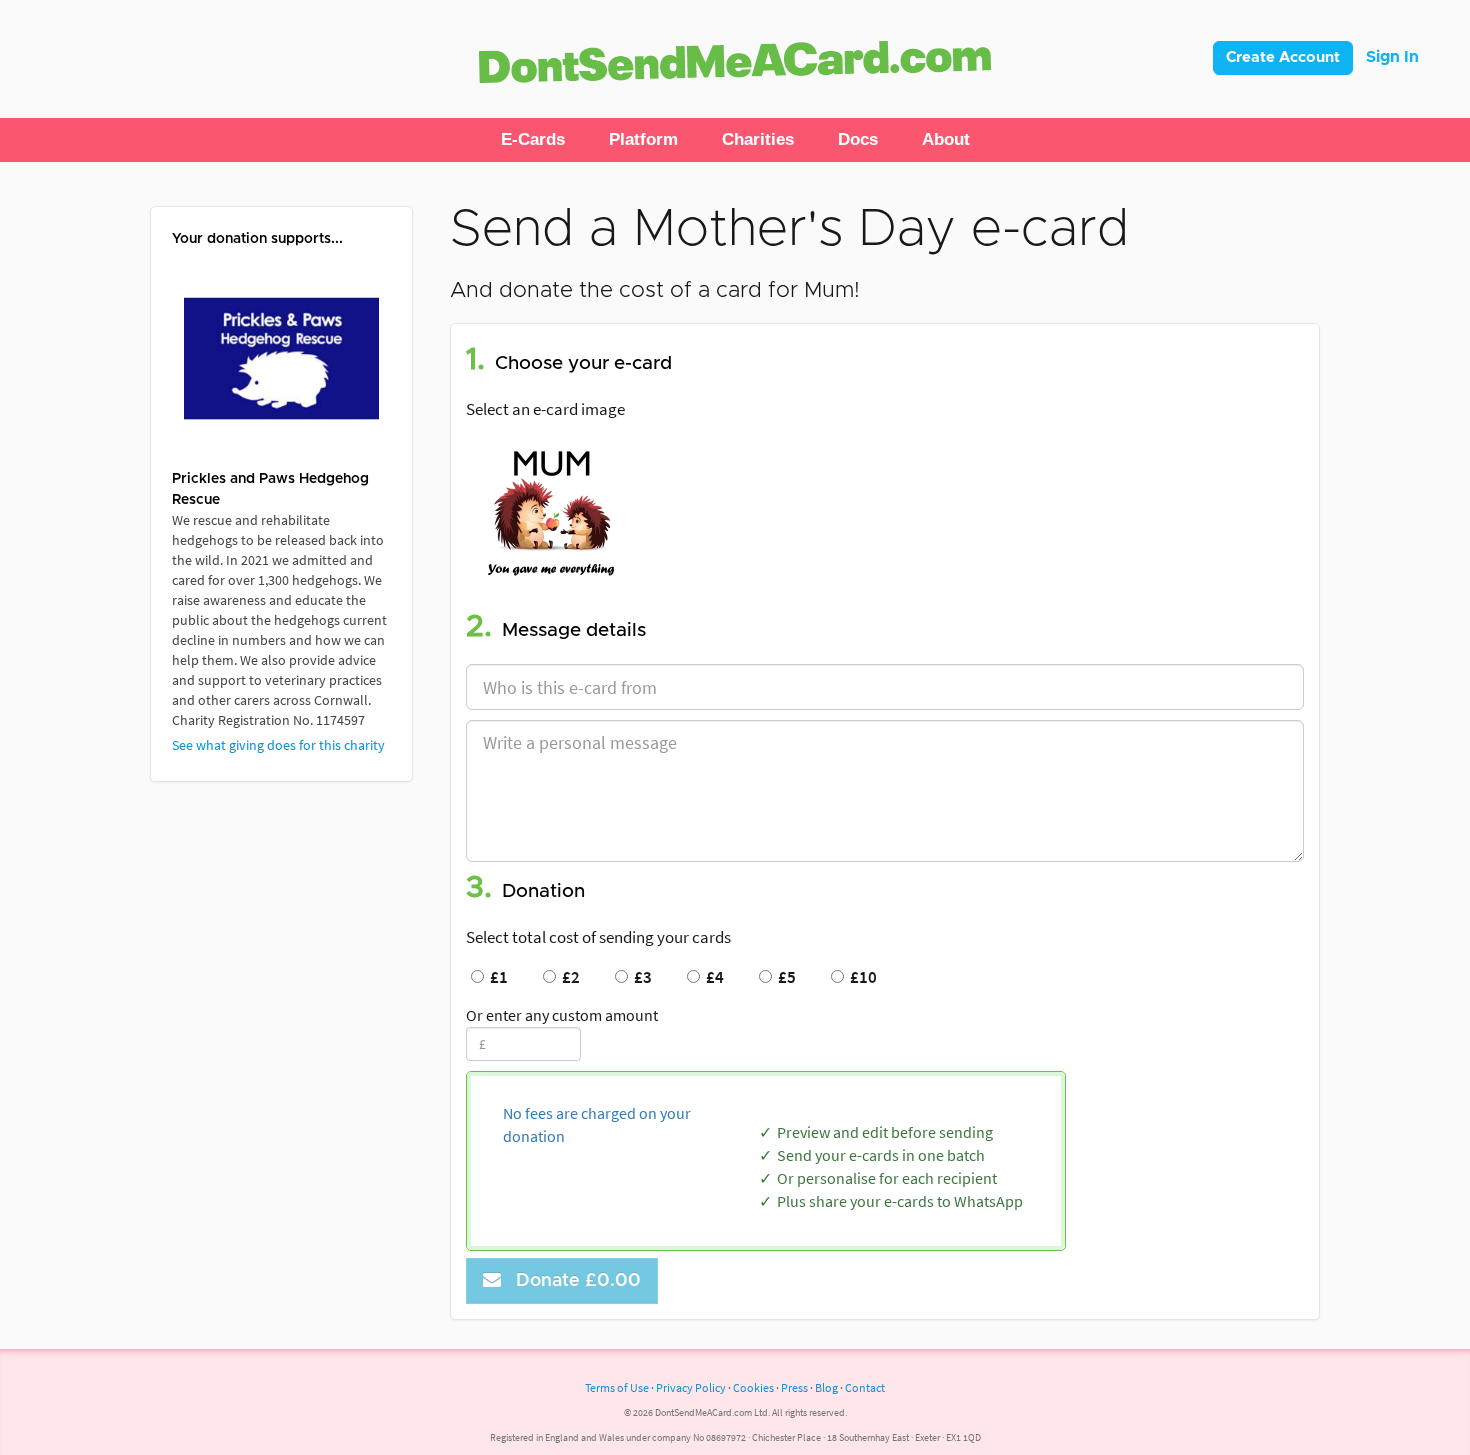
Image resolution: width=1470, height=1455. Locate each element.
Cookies (753, 1387)
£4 (712, 977)
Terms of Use (617, 1387)
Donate (573, 1281)
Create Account (1283, 57)
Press (794, 1387)
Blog (826, 1387)
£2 (568, 977)
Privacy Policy (691, 1387)
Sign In (1392, 57)
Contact (865, 1387)
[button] (533, 140)
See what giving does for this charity (278, 745)
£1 (496, 977)
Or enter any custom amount (562, 1015)
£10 (860, 977)
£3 (640, 977)
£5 (784, 977)
